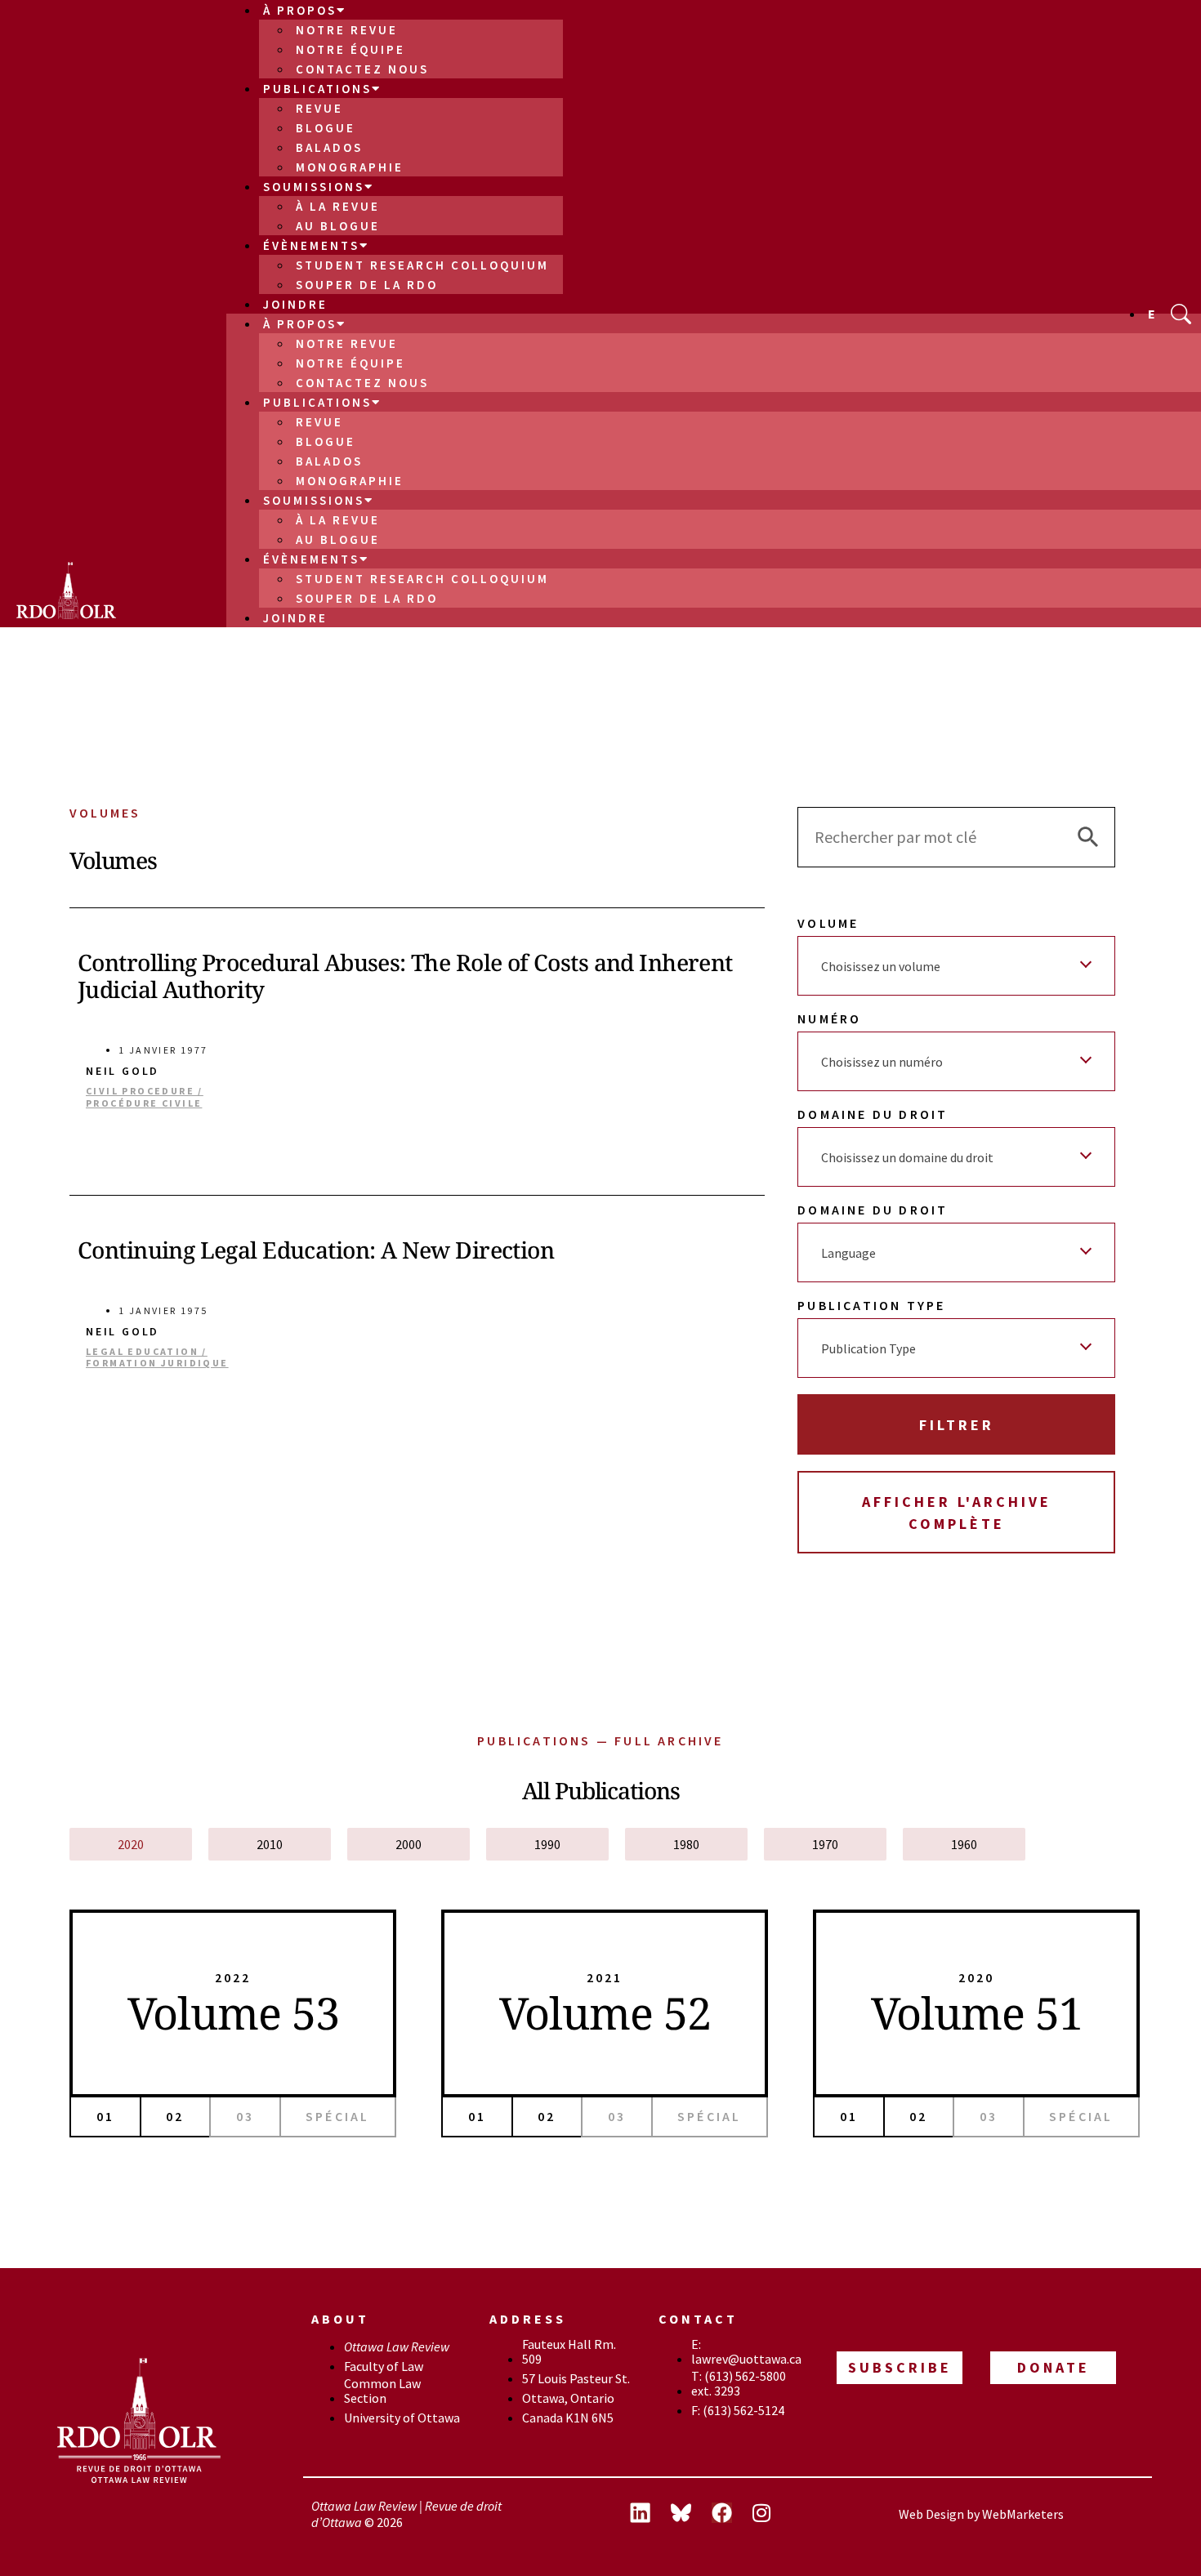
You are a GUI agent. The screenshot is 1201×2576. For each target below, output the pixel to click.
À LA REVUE (338, 206)
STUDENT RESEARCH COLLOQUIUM (422, 265)
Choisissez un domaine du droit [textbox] (907, 1157)
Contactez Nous (362, 69)
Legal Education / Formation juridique (157, 1357)
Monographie (350, 167)
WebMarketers (1023, 2514)
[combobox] (956, 966)
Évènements (311, 245)
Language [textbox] (848, 1253)
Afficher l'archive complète (957, 1513)
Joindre (295, 304)
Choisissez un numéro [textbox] (882, 1062)
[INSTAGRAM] (773, 2515)
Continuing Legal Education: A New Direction (316, 1250)
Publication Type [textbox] (868, 1348)
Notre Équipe (350, 49)
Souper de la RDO (367, 285)
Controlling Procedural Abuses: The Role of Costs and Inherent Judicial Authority (405, 976)
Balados (329, 147)
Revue (319, 108)
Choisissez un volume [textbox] (881, 966)
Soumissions (314, 187)
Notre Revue (347, 30)
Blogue (326, 128)
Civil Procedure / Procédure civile (145, 1097)
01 (105, 2116)
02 (175, 2116)
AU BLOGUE (338, 226)
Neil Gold (123, 1071)
